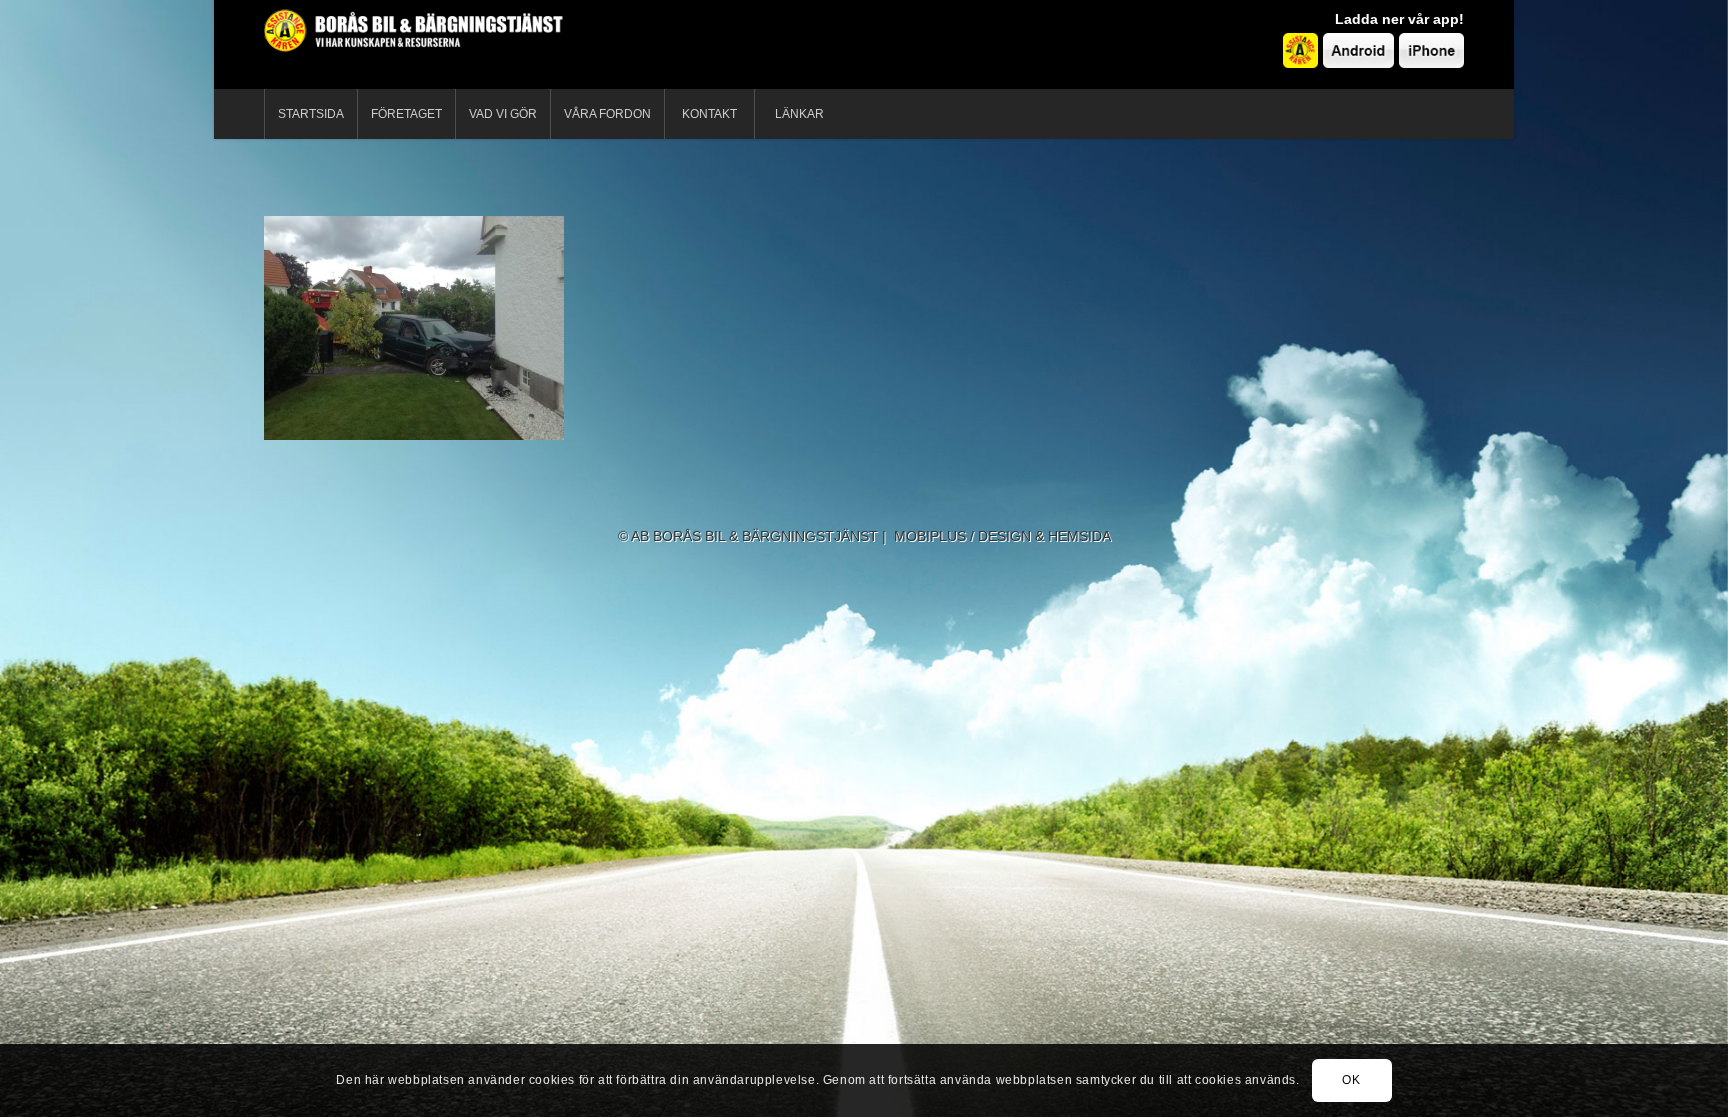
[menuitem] (310, 114)
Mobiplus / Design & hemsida (1002, 536)
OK (1351, 1080)
